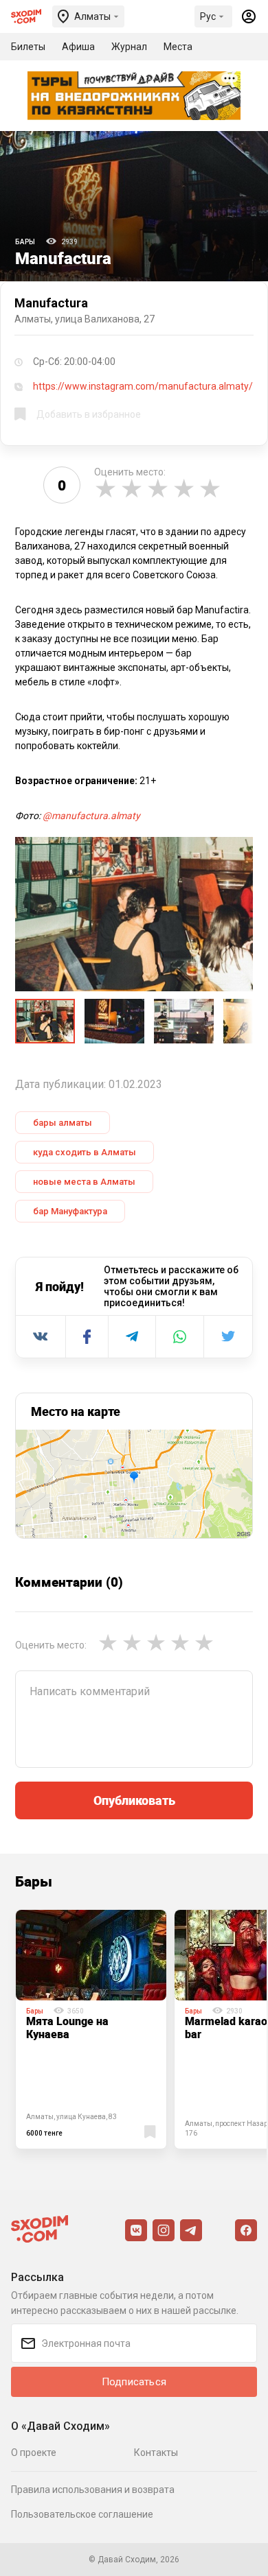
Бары (25, 242)
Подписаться (134, 2382)
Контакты (156, 2453)
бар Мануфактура (70, 1211)
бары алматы (63, 1123)
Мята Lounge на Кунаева (67, 2028)
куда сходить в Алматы (85, 1152)
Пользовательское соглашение (82, 2514)
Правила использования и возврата (93, 2490)
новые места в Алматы (84, 1182)
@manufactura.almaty (91, 816)
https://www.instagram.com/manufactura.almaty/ (143, 386)
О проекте (34, 2453)
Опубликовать (134, 1800)
